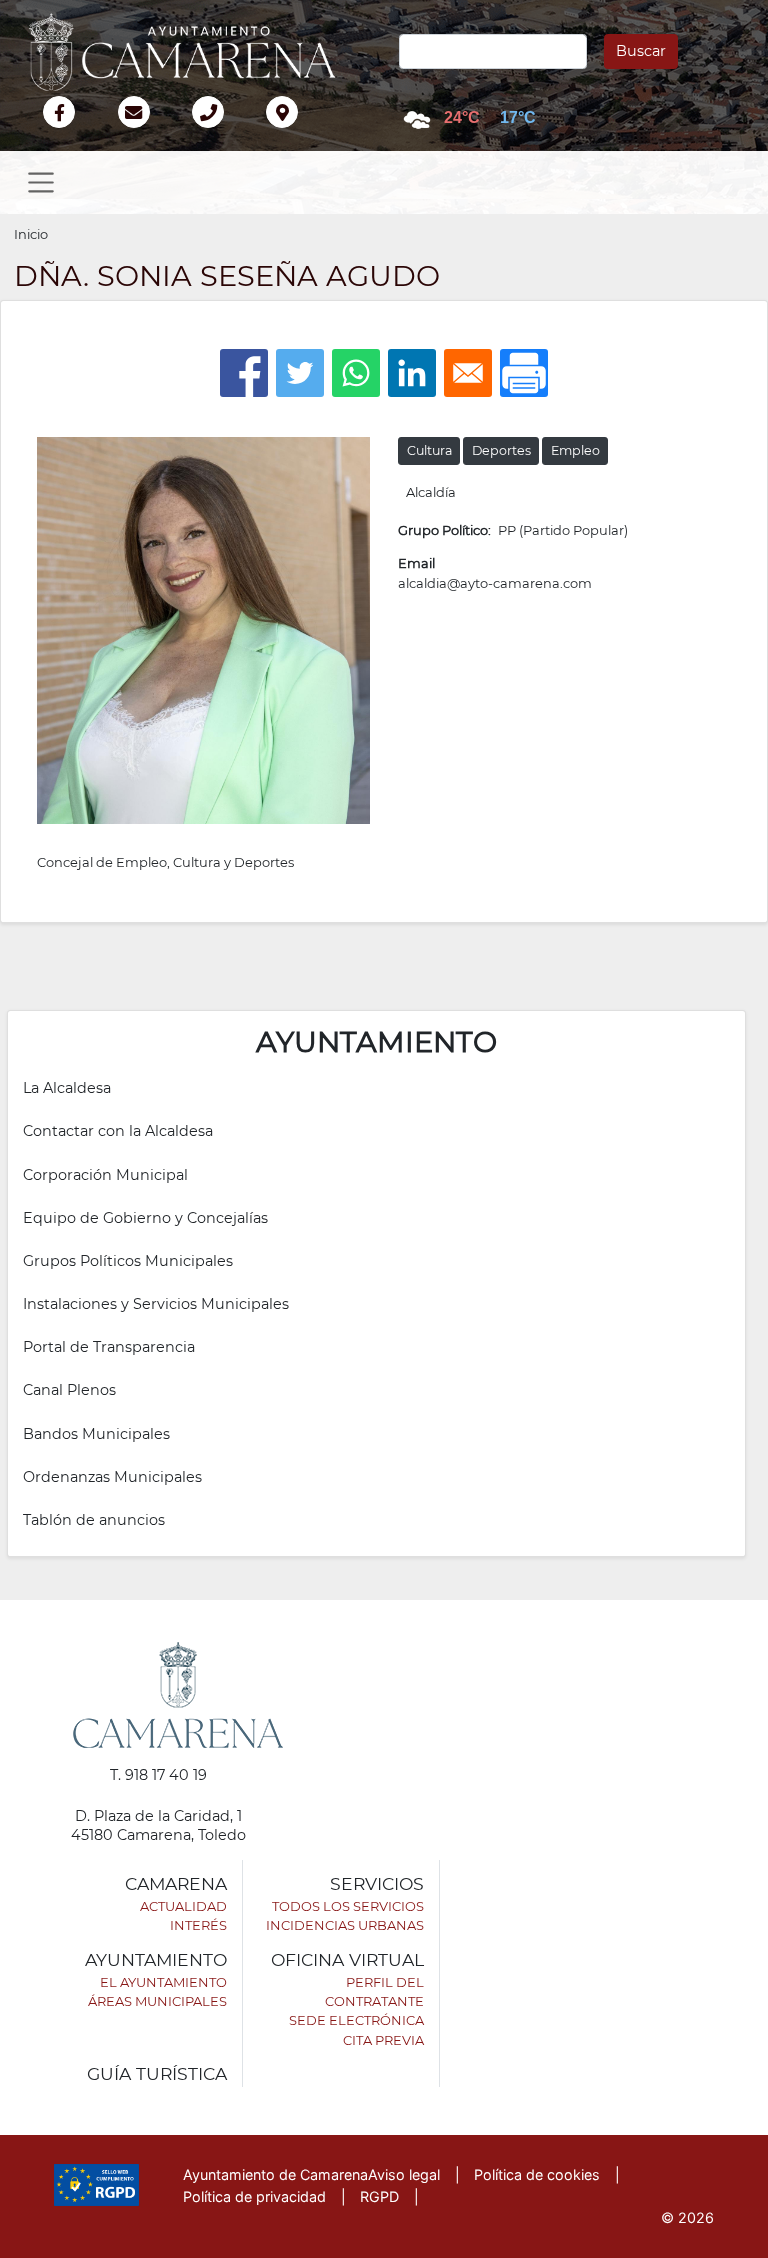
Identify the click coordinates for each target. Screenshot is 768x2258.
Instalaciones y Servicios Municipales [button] (156, 1304)
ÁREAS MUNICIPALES (157, 2001)
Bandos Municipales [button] (96, 1434)
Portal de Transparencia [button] (109, 1347)
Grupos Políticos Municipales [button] (128, 1261)
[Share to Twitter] (300, 373)
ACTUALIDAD (183, 1906)
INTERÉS (198, 1925)
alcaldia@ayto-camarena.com (495, 583)
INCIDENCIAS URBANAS (345, 1925)
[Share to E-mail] (468, 373)
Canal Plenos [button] (69, 1390)
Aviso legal (404, 2174)
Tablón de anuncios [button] (94, 1520)
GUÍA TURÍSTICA (157, 2073)
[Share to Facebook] (244, 373)
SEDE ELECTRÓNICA (356, 2020)
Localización (303, 133)
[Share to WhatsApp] (356, 373)
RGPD (379, 2196)
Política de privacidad (254, 2196)
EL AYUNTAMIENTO (163, 1982)
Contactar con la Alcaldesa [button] (118, 1131)
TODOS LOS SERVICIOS (348, 1906)
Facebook (69, 133)
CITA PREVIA (383, 2040)
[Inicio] (192, 52)
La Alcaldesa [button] (67, 1088)
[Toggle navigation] (41, 182)
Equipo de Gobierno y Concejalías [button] (145, 1218)
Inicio (31, 234)
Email (167, 114)
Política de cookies (537, 2174)
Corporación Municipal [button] (105, 1175)
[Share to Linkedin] (412, 373)
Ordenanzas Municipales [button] (112, 1477)
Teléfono (216, 133)
